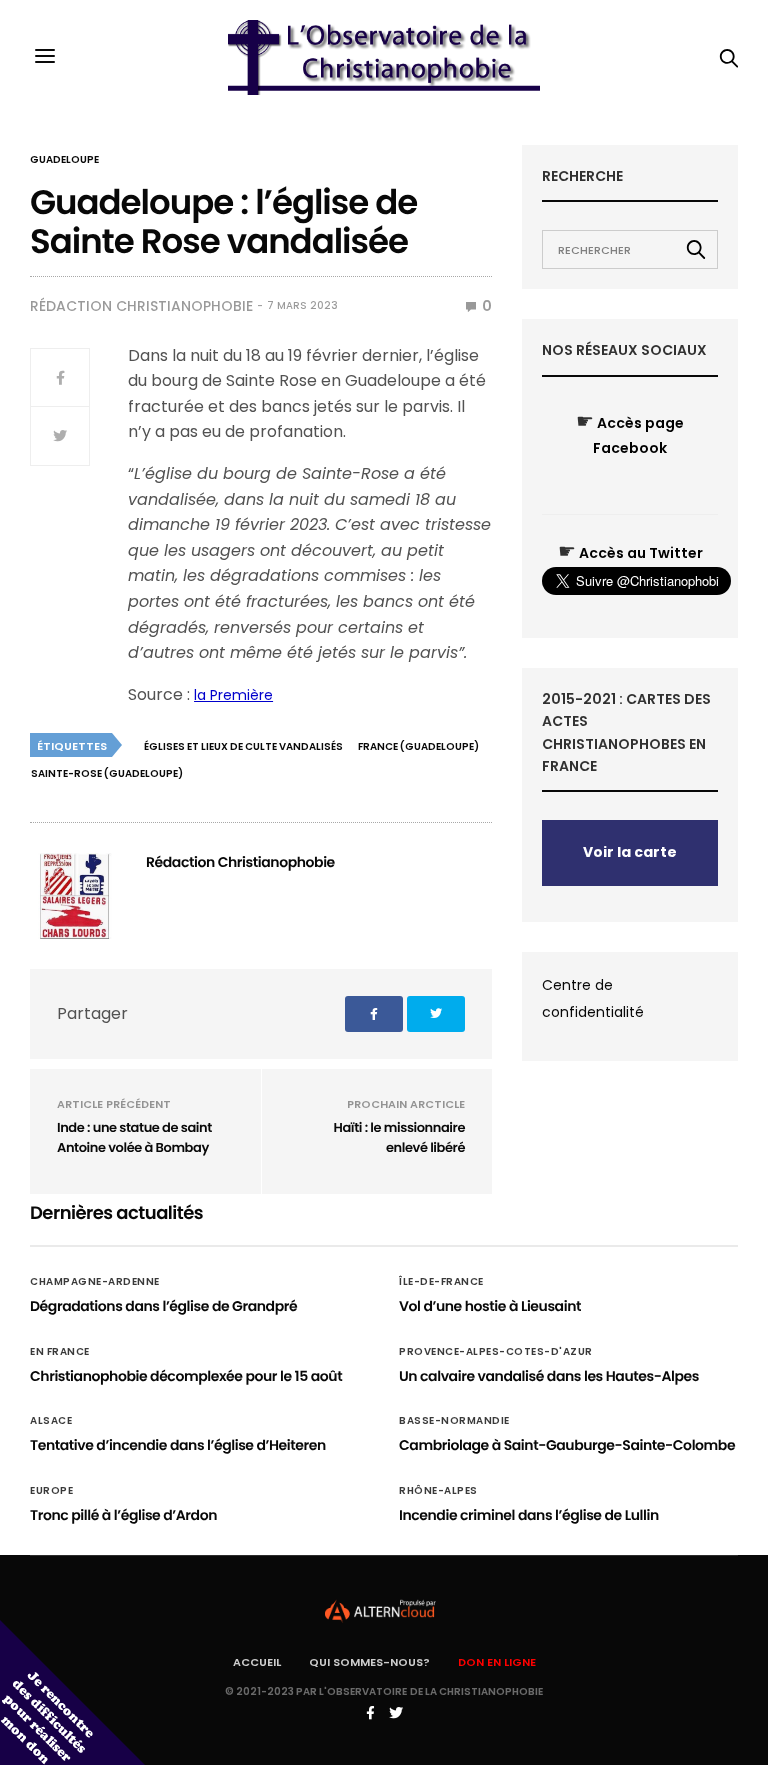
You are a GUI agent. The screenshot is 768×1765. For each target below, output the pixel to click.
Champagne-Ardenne (95, 1282)
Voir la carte (630, 852)
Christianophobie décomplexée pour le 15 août (186, 1376)
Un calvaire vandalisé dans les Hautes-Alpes (549, 1376)
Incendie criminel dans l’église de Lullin (529, 1515)
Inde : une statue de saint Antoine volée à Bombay (134, 1137)
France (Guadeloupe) (418, 746)
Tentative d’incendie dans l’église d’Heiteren (178, 1445)
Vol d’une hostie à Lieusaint (490, 1306)
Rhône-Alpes (438, 1491)
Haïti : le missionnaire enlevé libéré (399, 1137)
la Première (233, 695)
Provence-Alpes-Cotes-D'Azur (496, 1352)
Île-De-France (441, 1282)
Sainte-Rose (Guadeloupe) (107, 773)
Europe (51, 1491)
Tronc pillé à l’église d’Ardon (123, 1515)
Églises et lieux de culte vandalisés (243, 746)
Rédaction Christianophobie (141, 306)
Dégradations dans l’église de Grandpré (163, 1306)
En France (60, 1352)
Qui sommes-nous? (369, 1662)
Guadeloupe (64, 160)
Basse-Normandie (454, 1421)
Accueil (257, 1662)
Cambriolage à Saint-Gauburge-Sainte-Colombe (567, 1445)
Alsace (51, 1421)
